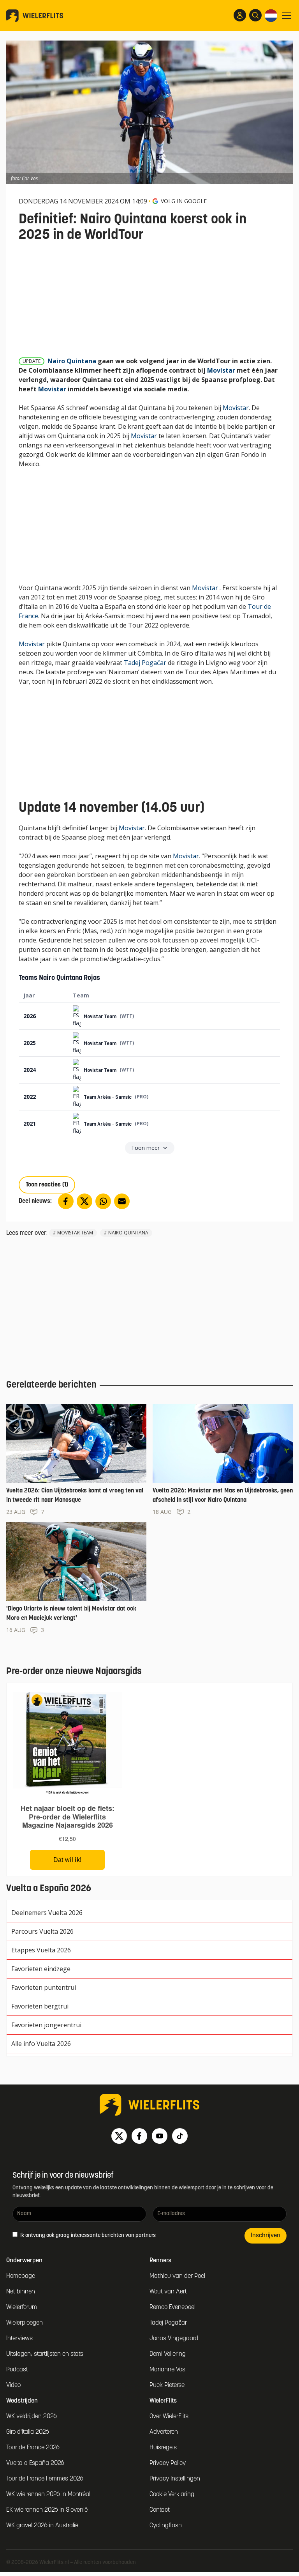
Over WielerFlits (169, 2417)
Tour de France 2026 (33, 2448)
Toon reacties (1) (47, 1185)
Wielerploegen (25, 2323)
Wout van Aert (168, 2292)
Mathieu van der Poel (177, 2276)
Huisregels (163, 2448)
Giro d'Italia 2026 (28, 2432)
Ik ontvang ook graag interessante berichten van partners (87, 2236)
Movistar (221, 370)
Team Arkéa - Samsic (108, 1097)
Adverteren (164, 2432)
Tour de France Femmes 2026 (45, 2479)
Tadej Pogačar (145, 663)
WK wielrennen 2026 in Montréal (48, 2495)
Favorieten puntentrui (44, 1987)
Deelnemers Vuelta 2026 (47, 1913)
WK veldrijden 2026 (32, 2417)
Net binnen (21, 2292)
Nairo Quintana (72, 361)
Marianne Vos (167, 2370)
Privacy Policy (168, 2463)
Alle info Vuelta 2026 (41, 2044)
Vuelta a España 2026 (35, 2463)
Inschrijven (266, 2236)
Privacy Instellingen (175, 2479)
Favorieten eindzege (41, 1969)
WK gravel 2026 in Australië (42, 2526)
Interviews (19, 2339)
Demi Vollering (168, 2354)
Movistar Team (100, 1016)
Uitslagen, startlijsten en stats (45, 2354)
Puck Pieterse (167, 2385)
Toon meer (145, 1148)
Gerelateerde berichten (51, 1385)
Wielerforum (22, 2307)
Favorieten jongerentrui (46, 2025)
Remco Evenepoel (172, 2307)
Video (13, 2385)
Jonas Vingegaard (174, 2339)
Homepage (21, 2276)
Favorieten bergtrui (40, 2006)
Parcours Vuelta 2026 (42, 1931)
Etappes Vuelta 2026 (41, 1950)
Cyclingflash (166, 2526)
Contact (160, 2510)
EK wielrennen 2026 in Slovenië (47, 2510)
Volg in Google (184, 201)
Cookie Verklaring (172, 2495)
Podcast (17, 2370)
